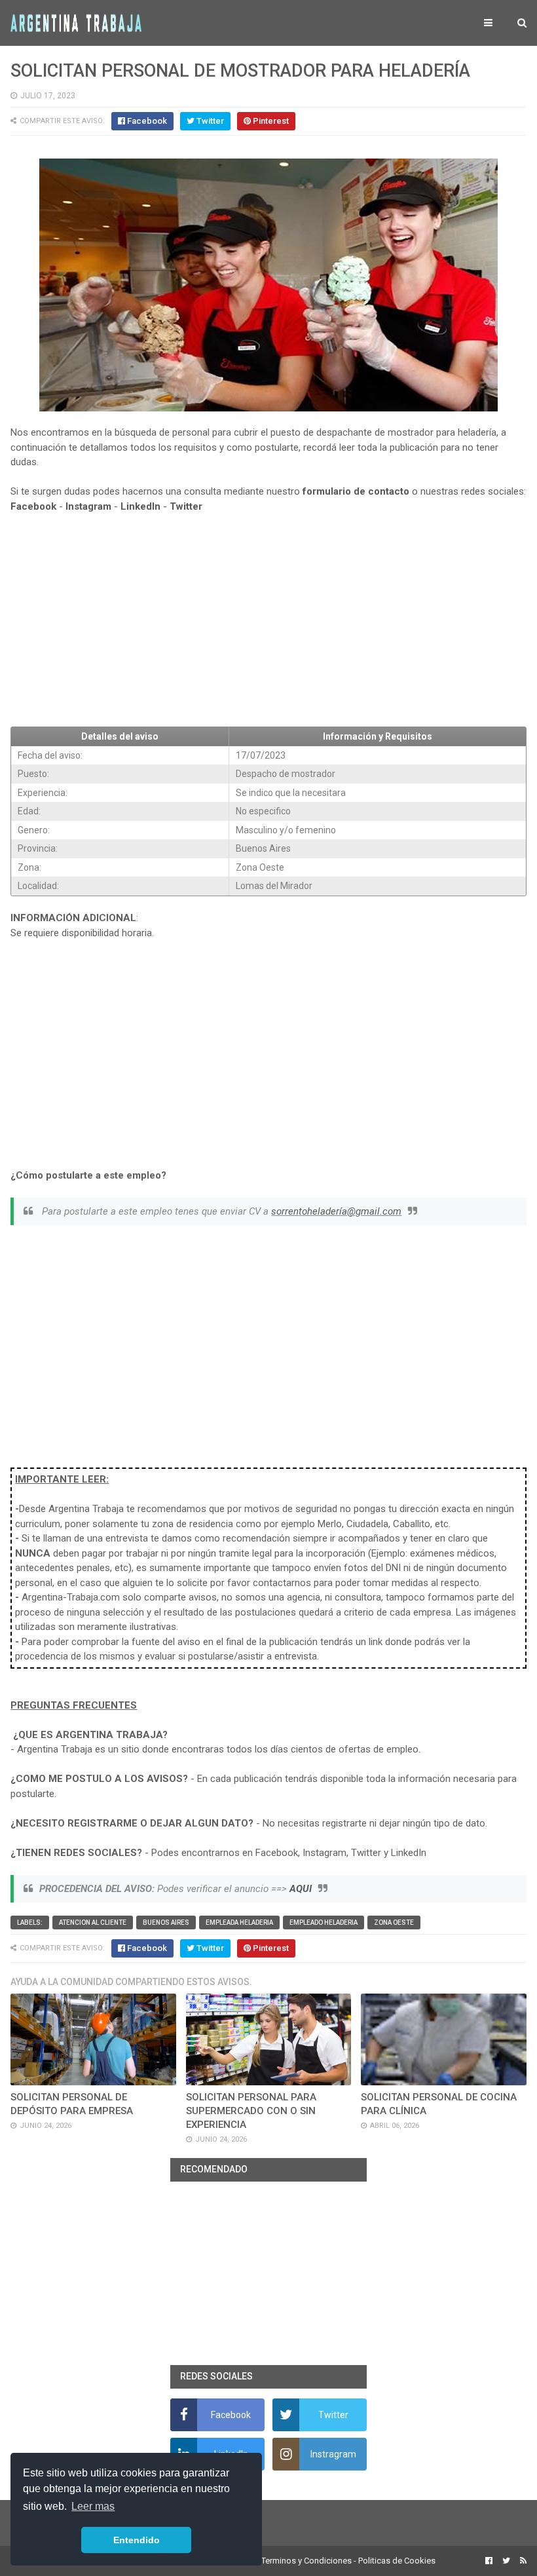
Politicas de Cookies (397, 2561)
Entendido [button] (137, 2540)
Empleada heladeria (239, 1923)
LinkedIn (140, 506)
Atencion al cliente (93, 1923)
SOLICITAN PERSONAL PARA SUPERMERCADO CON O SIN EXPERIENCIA (251, 2111)
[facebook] (489, 2561)
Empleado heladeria (324, 1923)
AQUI (301, 1889)
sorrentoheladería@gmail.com (336, 1211)
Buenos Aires (166, 1923)
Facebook (33, 506)
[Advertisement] (268, 620)
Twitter (186, 506)
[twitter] (506, 2561)
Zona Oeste (394, 1923)
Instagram (88, 506)
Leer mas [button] (93, 2506)
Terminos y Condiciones (306, 2561)
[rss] (522, 2561)
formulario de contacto (356, 491)
